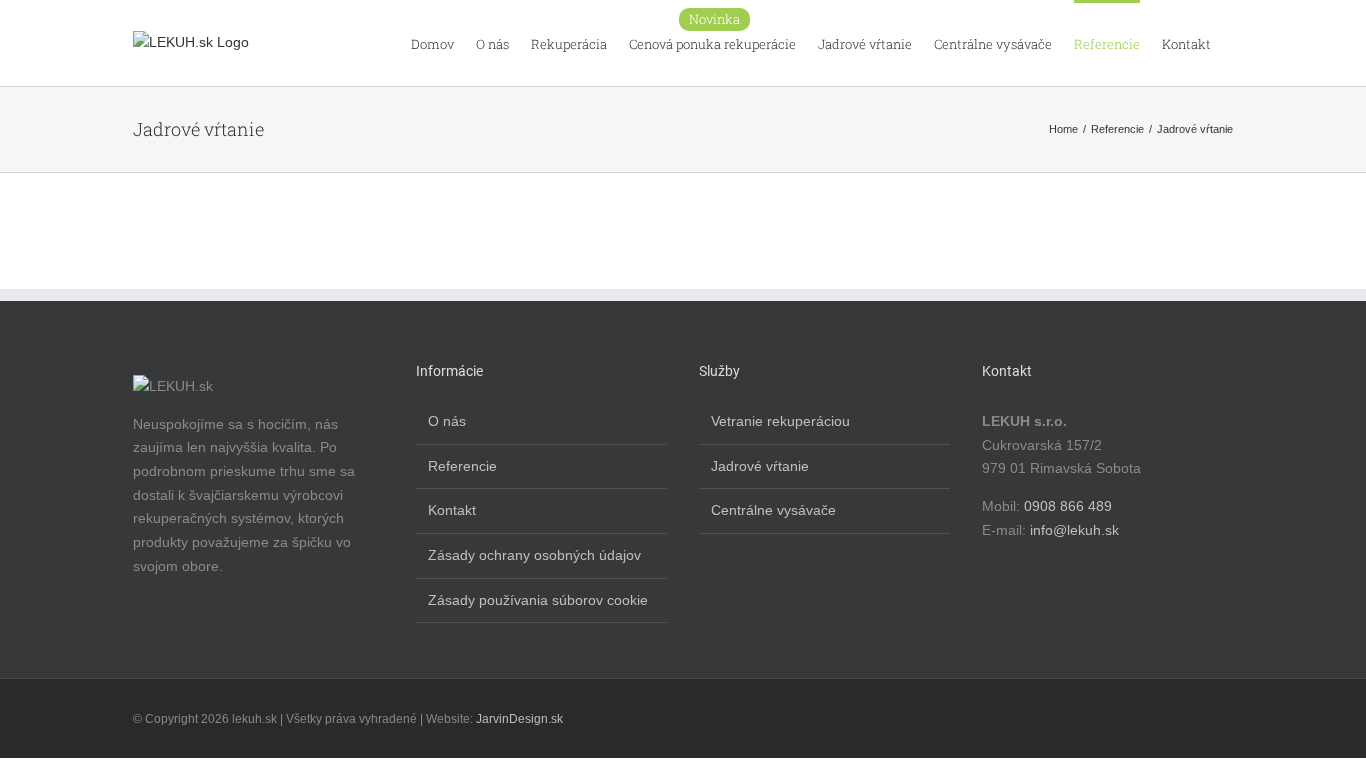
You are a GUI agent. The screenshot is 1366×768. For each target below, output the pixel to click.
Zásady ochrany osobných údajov (534, 555)
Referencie (462, 466)
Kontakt (452, 510)
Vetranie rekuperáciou (780, 421)
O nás (447, 421)
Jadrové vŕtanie (760, 466)
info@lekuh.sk (1074, 530)
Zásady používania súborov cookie (538, 600)
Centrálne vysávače (773, 510)
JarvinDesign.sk (519, 719)
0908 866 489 (1068, 506)
